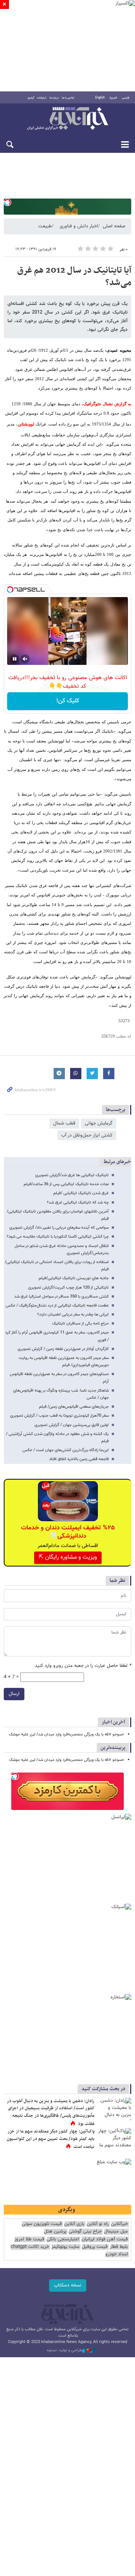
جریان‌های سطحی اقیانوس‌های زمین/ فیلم (74, 1407)
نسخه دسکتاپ (68, 2285)
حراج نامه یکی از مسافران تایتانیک (80, 1324)
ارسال (14, 1694)
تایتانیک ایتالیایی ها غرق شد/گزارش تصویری (72, 1175)
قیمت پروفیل (95, 2247)
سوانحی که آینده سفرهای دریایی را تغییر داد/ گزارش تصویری (59, 1228)
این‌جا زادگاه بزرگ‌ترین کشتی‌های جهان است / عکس (66, 1450)
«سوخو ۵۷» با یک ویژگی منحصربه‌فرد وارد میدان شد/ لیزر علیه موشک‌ (66, 1735)
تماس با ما (68, 98)
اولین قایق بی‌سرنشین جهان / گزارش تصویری (72, 1425)
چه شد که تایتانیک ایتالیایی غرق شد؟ (78, 1203)
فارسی (126, 98)
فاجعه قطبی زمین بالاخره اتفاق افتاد (79, 1459)
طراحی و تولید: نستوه (64, 2351)
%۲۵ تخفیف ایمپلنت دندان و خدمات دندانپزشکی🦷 (68, 1532)
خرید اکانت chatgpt (30, 2247)
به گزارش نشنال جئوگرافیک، (106, 404)
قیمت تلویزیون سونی (42, 2224)
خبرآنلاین (67, 119)
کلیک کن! (68, 701)
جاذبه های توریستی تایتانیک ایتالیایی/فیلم (74, 1278)
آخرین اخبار (113, 1722)
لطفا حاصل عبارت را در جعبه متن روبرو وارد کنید (83, 1666)
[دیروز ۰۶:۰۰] (114, 2139)
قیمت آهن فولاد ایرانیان (105, 2239)
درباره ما (54, 98)
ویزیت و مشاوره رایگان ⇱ (68, 1557)
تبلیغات (42, 98)
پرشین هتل (55, 2232)
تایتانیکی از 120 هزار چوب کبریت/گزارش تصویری (68, 1288)
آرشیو (31, 98)
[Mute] (25, 659)
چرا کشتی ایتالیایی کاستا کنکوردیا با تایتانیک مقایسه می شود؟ (58, 1237)
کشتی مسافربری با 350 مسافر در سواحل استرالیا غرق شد (61, 1297)
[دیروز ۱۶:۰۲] (114, 2109)
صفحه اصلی (114, 226)
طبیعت (45, 226)
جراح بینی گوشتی (85, 2232)
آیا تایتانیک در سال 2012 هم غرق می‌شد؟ (74, 277)
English (100, 98)
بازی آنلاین (74, 2224)
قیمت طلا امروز (29, 2239)
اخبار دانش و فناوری (79, 226)
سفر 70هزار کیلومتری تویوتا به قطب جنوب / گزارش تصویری (59, 1416)
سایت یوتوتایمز (65, 2247)
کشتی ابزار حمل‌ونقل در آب (87, 1135)
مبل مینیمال (116, 2232)
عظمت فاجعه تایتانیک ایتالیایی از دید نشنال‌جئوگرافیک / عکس (57, 1306)
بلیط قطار (119, 2247)
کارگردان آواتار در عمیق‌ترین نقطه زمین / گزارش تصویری (63, 1349)
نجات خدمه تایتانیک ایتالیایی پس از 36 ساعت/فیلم (66, 1184)
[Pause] (15, 659)
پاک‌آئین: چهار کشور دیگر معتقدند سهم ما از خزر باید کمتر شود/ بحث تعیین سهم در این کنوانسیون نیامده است (51, 2139)
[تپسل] (7, 202)
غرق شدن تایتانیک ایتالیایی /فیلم (81, 1193)
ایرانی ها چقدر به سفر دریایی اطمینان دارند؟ (73, 1315)
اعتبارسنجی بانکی (63, 2239)
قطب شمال (64, 1123)
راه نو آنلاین (98, 2224)
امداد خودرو (117, 2254)
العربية (113, 98)
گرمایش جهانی (99, 1123)
